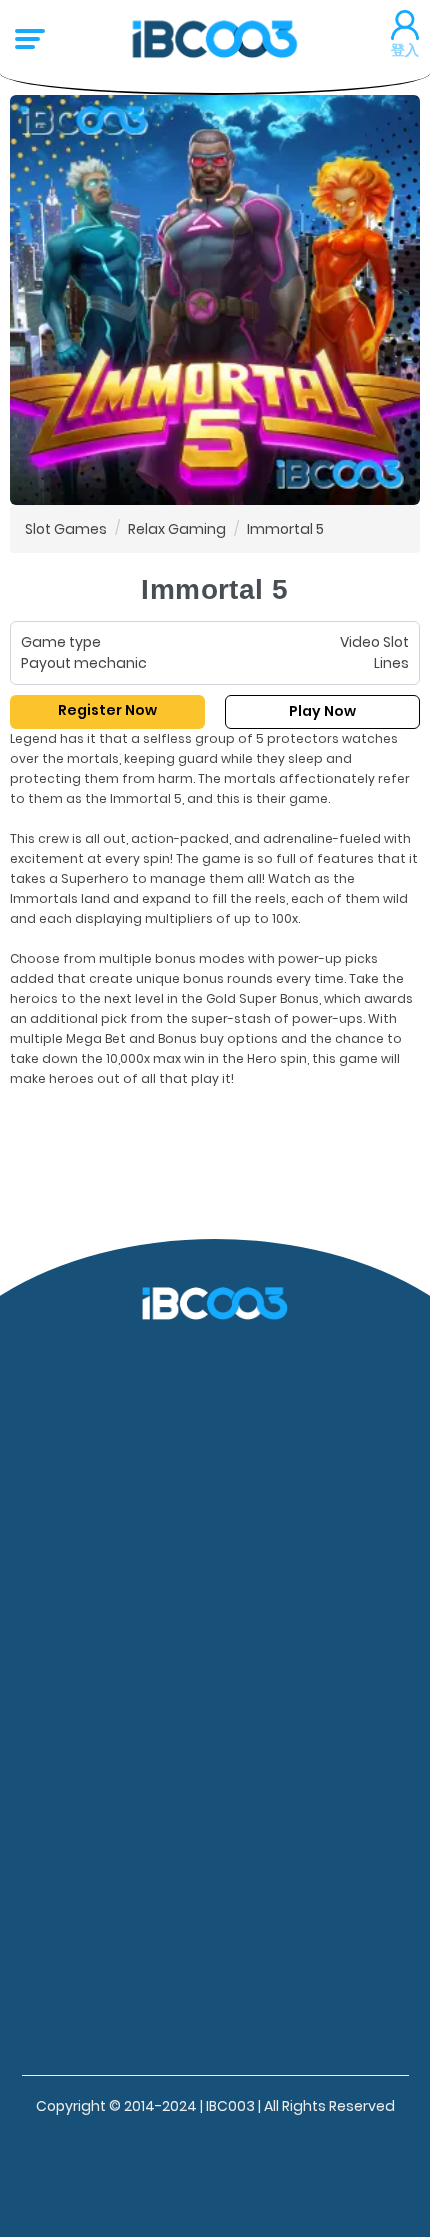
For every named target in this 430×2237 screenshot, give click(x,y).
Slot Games (66, 529)
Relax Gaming (177, 529)
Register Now (107, 710)
